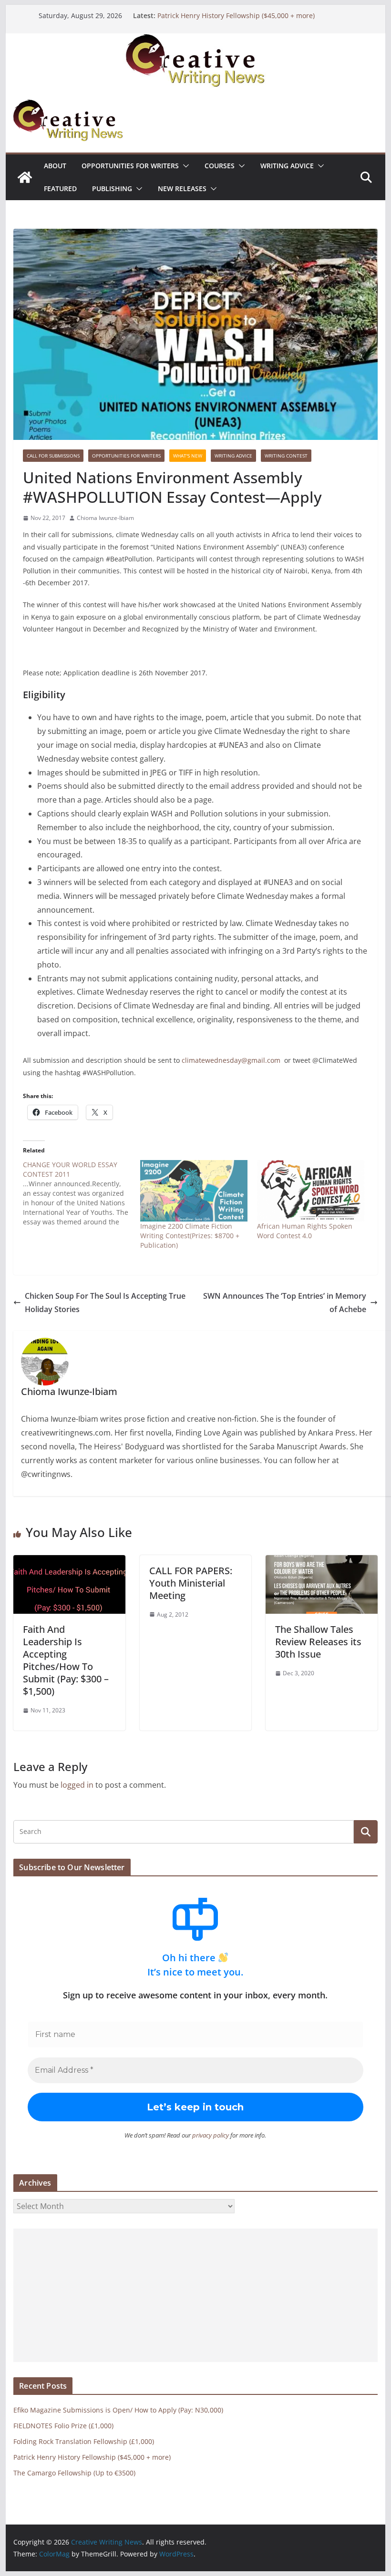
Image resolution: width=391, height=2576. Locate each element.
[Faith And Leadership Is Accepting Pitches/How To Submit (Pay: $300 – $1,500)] (69, 1562)
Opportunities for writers (130, 166)
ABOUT (55, 166)
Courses (220, 166)
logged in (77, 1785)
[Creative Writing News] (195, 40)
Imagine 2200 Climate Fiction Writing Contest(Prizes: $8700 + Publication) (190, 1236)
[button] (184, 166)
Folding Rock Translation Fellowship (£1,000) (84, 2441)
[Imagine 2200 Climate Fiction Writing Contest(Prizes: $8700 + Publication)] (194, 1191)
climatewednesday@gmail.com (231, 1060)
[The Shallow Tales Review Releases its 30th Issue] (321, 1562)
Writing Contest (286, 456)
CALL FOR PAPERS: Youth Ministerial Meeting (191, 1583)
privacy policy (211, 2135)
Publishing (112, 188)
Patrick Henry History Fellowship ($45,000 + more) (236, 15)
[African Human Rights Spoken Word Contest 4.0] (311, 1191)
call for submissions (53, 456)
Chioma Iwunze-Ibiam (105, 518)
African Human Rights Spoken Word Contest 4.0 (305, 1231)
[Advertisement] (195, 2295)
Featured (60, 188)
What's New (188, 456)
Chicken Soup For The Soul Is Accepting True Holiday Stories (105, 1303)
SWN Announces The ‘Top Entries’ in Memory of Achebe (285, 1303)
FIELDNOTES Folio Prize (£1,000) (63, 2426)
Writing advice (287, 166)
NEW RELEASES (182, 188)
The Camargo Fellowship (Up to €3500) (74, 2473)
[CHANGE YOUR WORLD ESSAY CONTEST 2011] (81, 1193)
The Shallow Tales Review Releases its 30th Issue (318, 1642)
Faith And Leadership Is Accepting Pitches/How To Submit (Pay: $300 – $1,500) (66, 1660)
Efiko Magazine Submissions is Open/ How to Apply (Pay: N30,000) (118, 2410)
